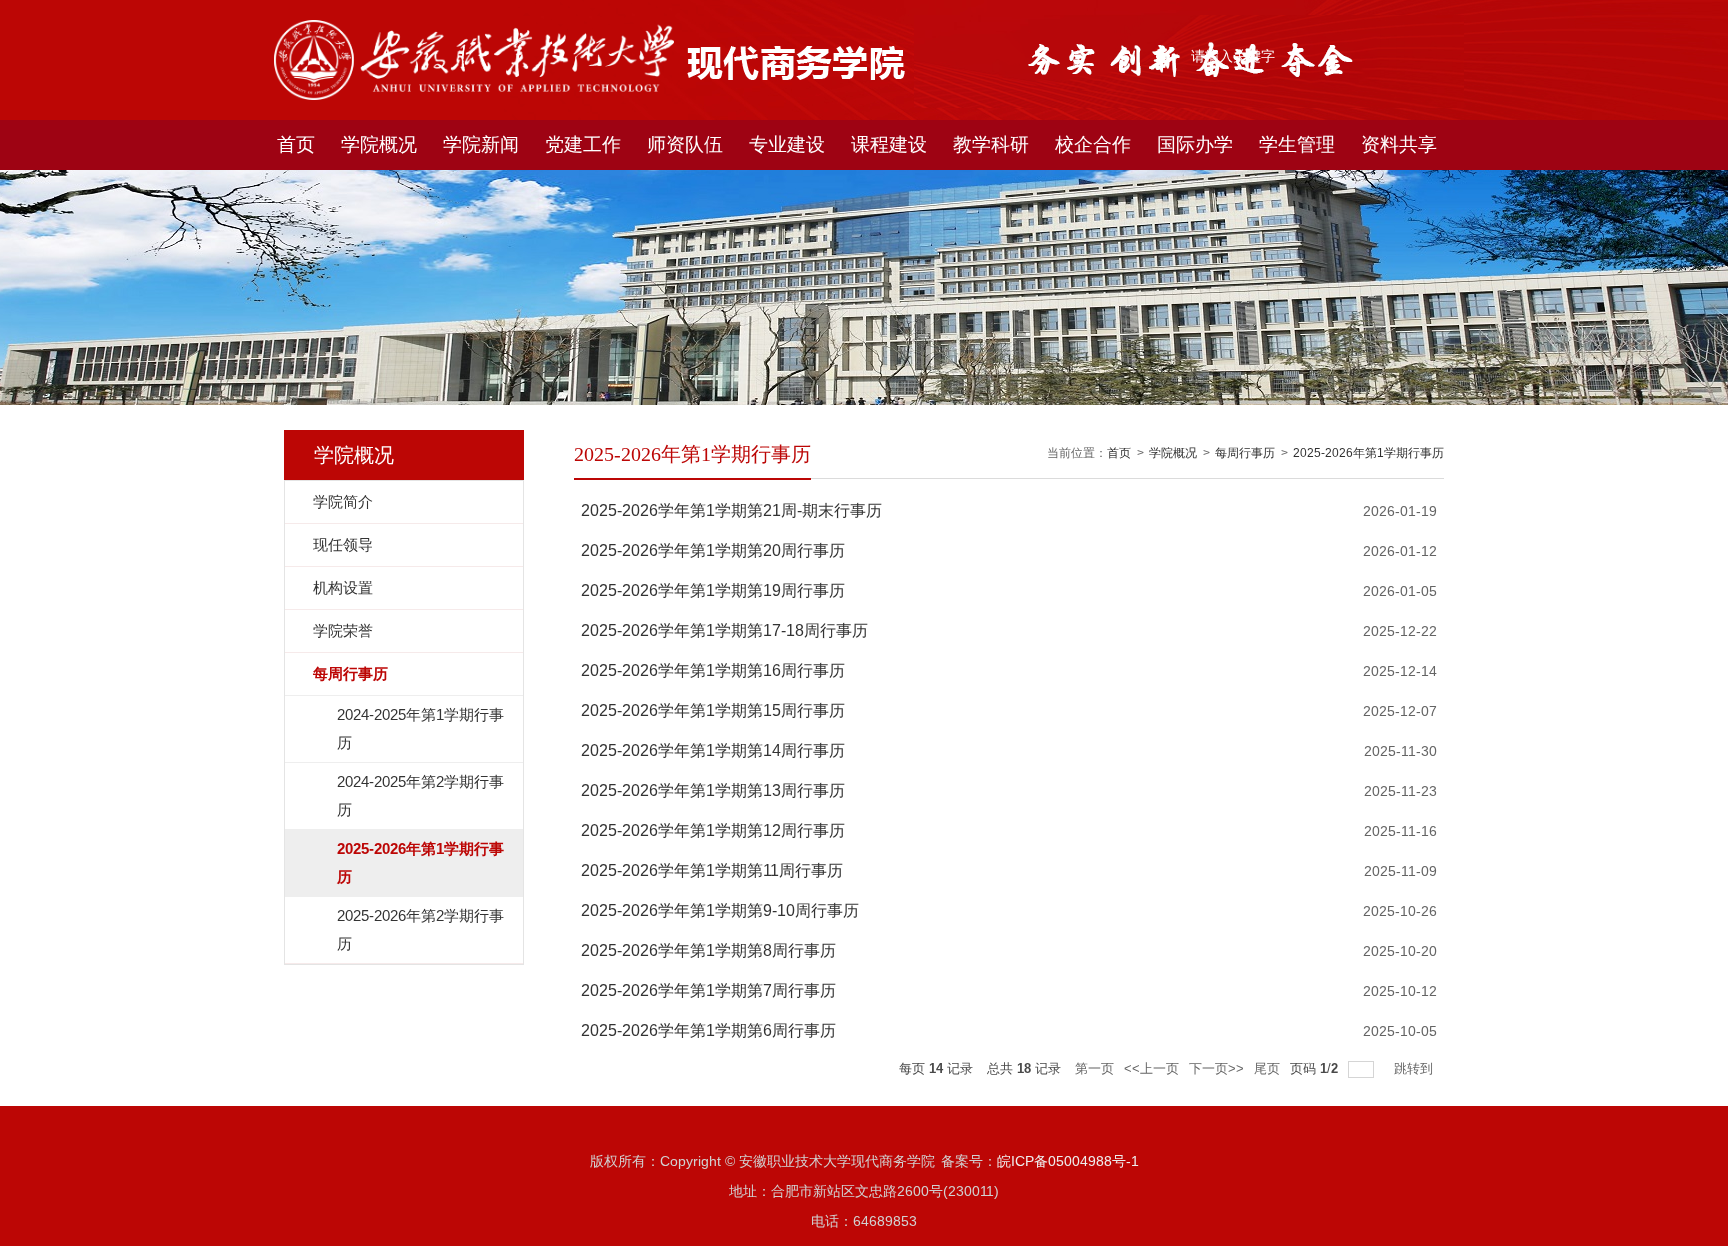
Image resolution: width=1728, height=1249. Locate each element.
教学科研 (991, 144)
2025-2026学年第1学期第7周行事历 (708, 990)
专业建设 (787, 144)
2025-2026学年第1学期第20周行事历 (713, 550)
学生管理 (1297, 144)
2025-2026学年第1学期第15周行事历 (713, 710)
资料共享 (1399, 144)
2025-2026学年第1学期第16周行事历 (713, 670)
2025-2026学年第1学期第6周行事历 (708, 1030)
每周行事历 (1245, 453)
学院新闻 (481, 144)
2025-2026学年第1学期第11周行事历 (712, 870)
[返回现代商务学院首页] (474, 26)
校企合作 (1093, 144)
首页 (296, 144)
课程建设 (889, 144)
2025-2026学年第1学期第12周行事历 (713, 830)
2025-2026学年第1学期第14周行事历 (713, 750)
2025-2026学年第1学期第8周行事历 (708, 950)
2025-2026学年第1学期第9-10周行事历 (720, 910)
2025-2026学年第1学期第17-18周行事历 (724, 630)
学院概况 (379, 144)
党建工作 (583, 144)
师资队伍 (685, 144)
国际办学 (1195, 144)
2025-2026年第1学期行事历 (1368, 453)
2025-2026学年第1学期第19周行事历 (713, 590)
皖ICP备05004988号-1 (1068, 1161)
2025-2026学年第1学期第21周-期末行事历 (731, 510)
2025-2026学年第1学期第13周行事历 (713, 790)
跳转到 (1415, 1068)
